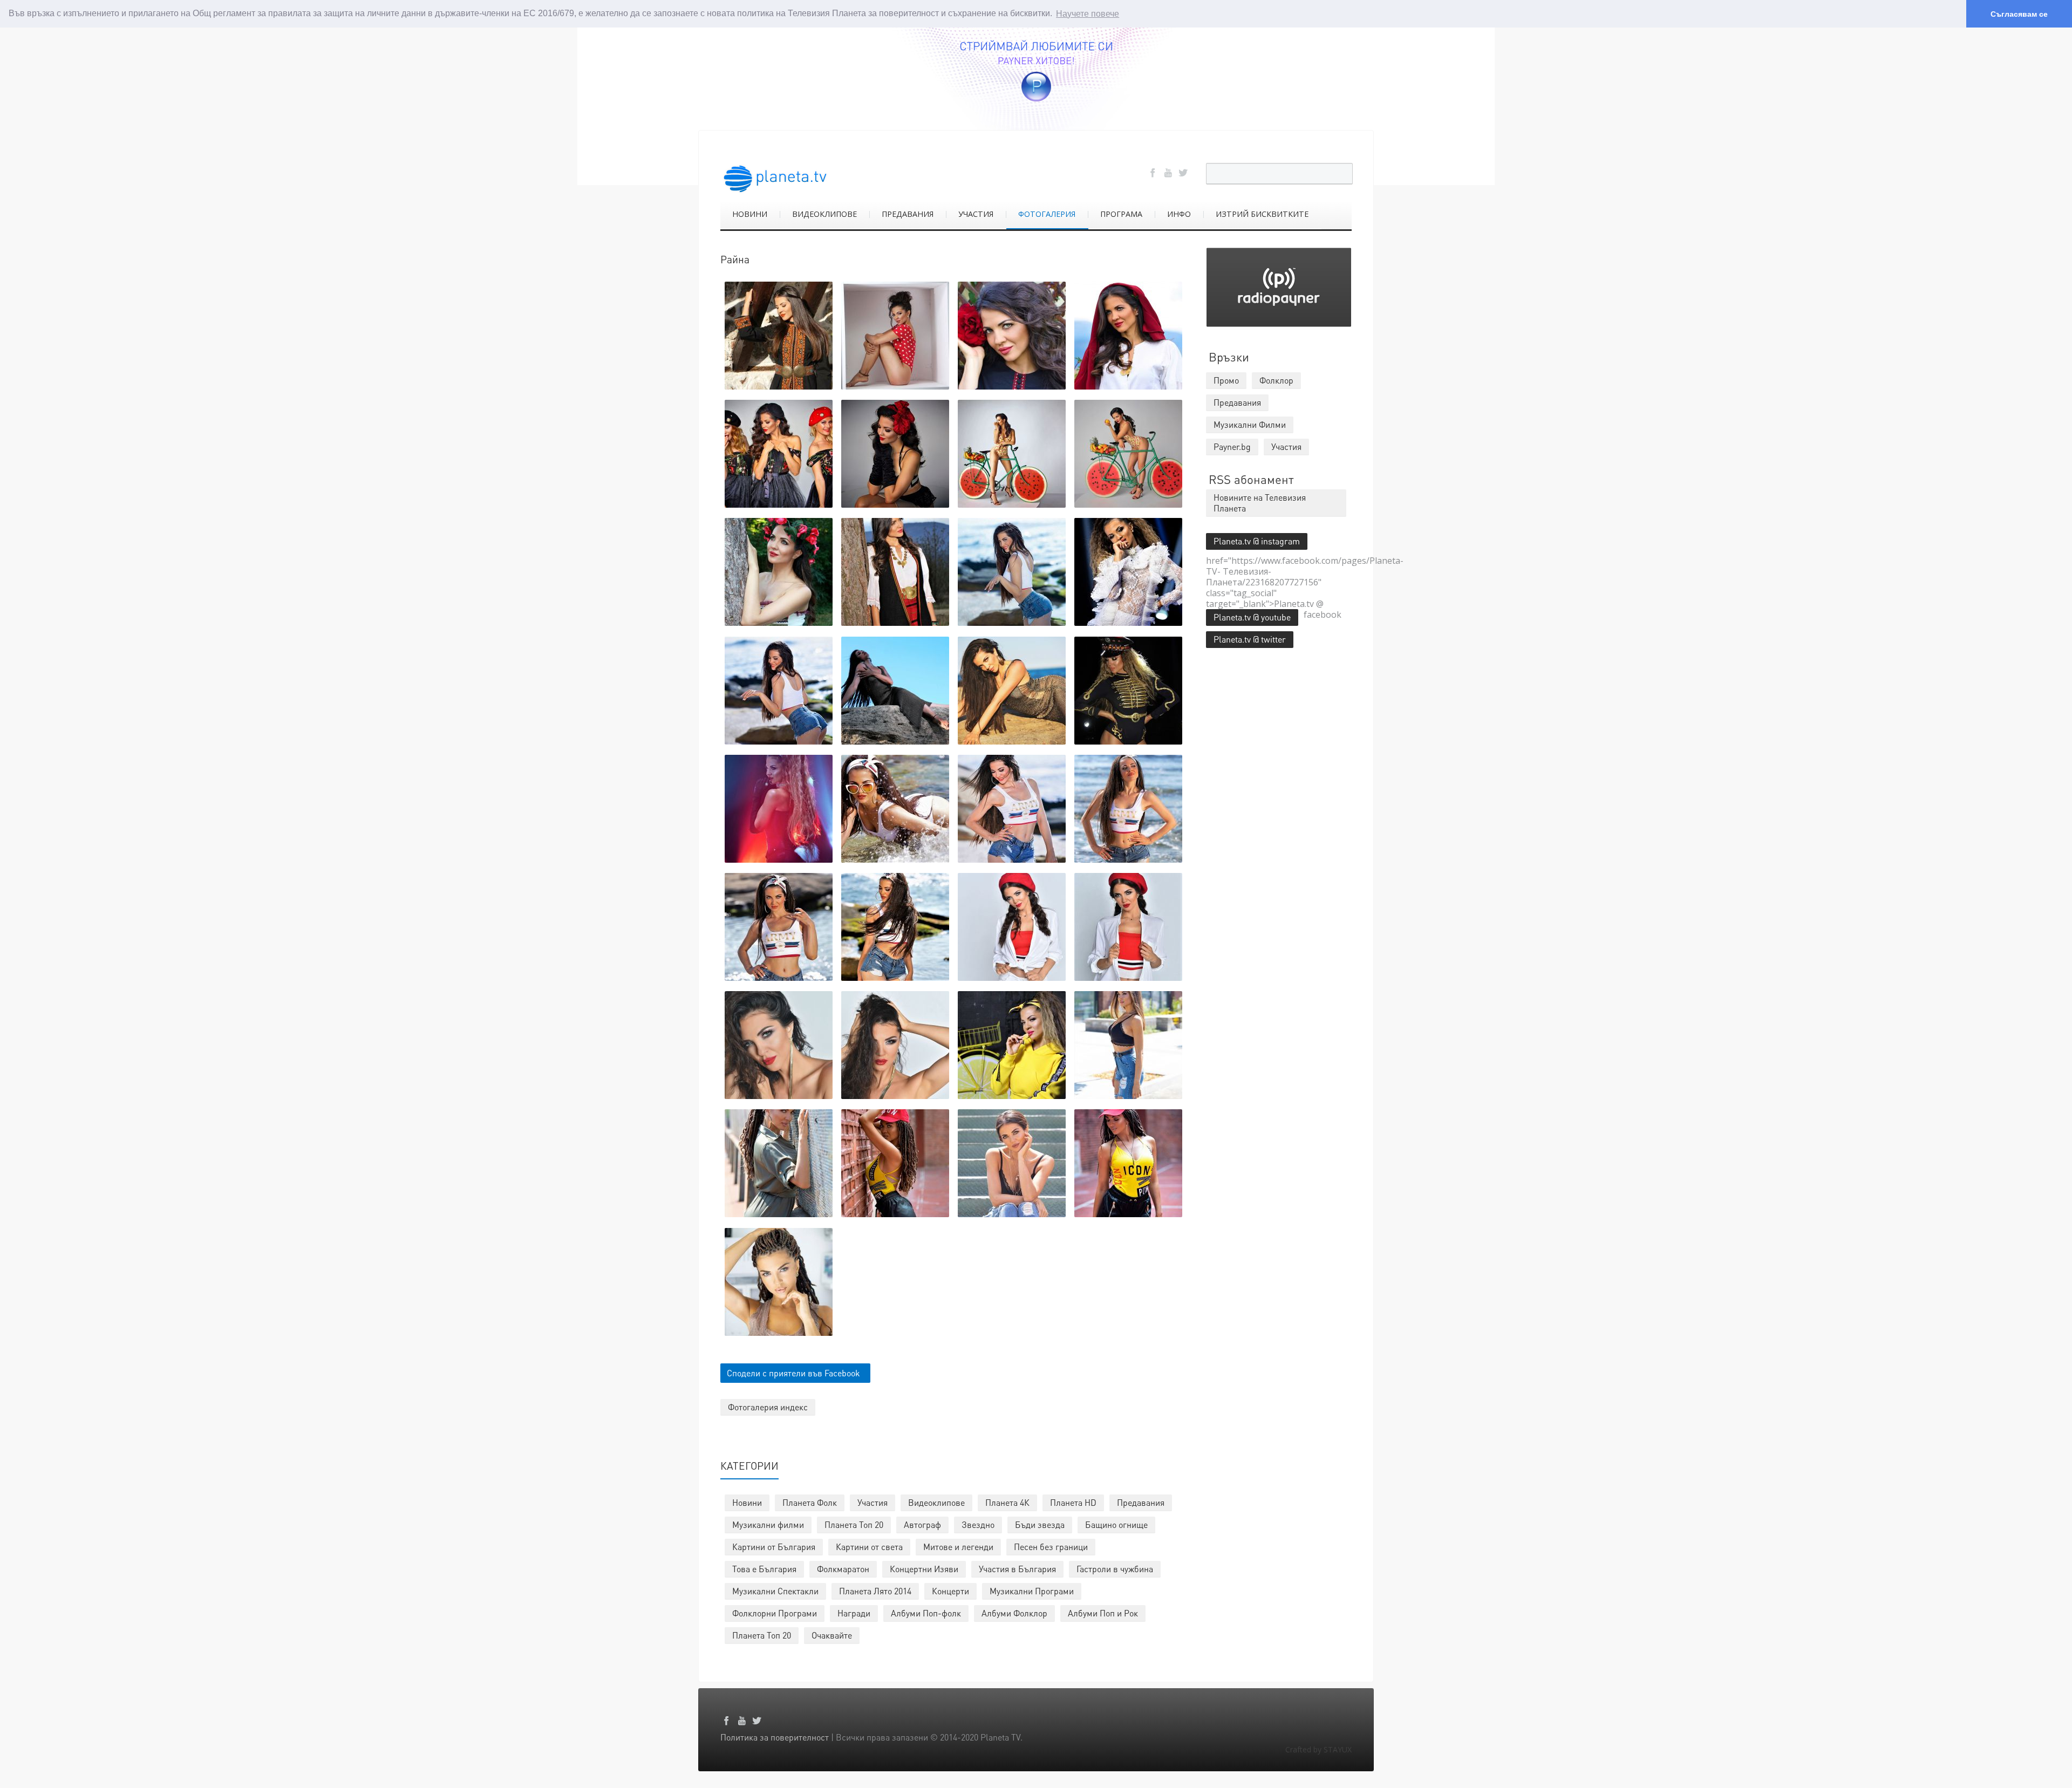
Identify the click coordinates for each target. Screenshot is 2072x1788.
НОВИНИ (750, 214)
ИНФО (1179, 214)
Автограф (922, 1524)
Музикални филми (768, 1524)
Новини (747, 1502)
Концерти (950, 1591)
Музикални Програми (1032, 1591)
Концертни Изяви (924, 1569)
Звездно (978, 1524)
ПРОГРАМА (1121, 214)
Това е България (764, 1569)
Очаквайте (832, 1635)
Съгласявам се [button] (2019, 14)
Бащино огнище (1116, 1524)
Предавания (1141, 1502)
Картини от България (774, 1547)
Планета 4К (1007, 1502)
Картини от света (869, 1547)
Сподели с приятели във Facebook (793, 1373)
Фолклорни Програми (775, 1613)
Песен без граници (1051, 1547)
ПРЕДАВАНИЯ (908, 214)
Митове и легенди (958, 1547)
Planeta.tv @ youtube (1252, 617)
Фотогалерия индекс (768, 1407)
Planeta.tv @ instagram (1257, 541)
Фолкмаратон (843, 1569)
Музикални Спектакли (775, 1591)
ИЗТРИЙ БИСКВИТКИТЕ (1262, 214)
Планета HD (1073, 1502)
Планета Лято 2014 (875, 1591)
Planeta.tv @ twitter (1250, 639)
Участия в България (1017, 1569)
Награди (854, 1613)
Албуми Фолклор (1014, 1613)
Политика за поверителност (775, 1737)
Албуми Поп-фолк (926, 1613)
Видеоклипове (936, 1502)
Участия (873, 1502)
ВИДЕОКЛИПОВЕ (824, 214)
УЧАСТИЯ (976, 214)
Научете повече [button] (1088, 14)
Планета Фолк (810, 1502)
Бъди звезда (1040, 1524)
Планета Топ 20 (854, 1524)
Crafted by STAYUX (1318, 1749)
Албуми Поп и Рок (1103, 1613)
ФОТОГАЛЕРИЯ (1047, 214)
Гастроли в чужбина (1115, 1569)
